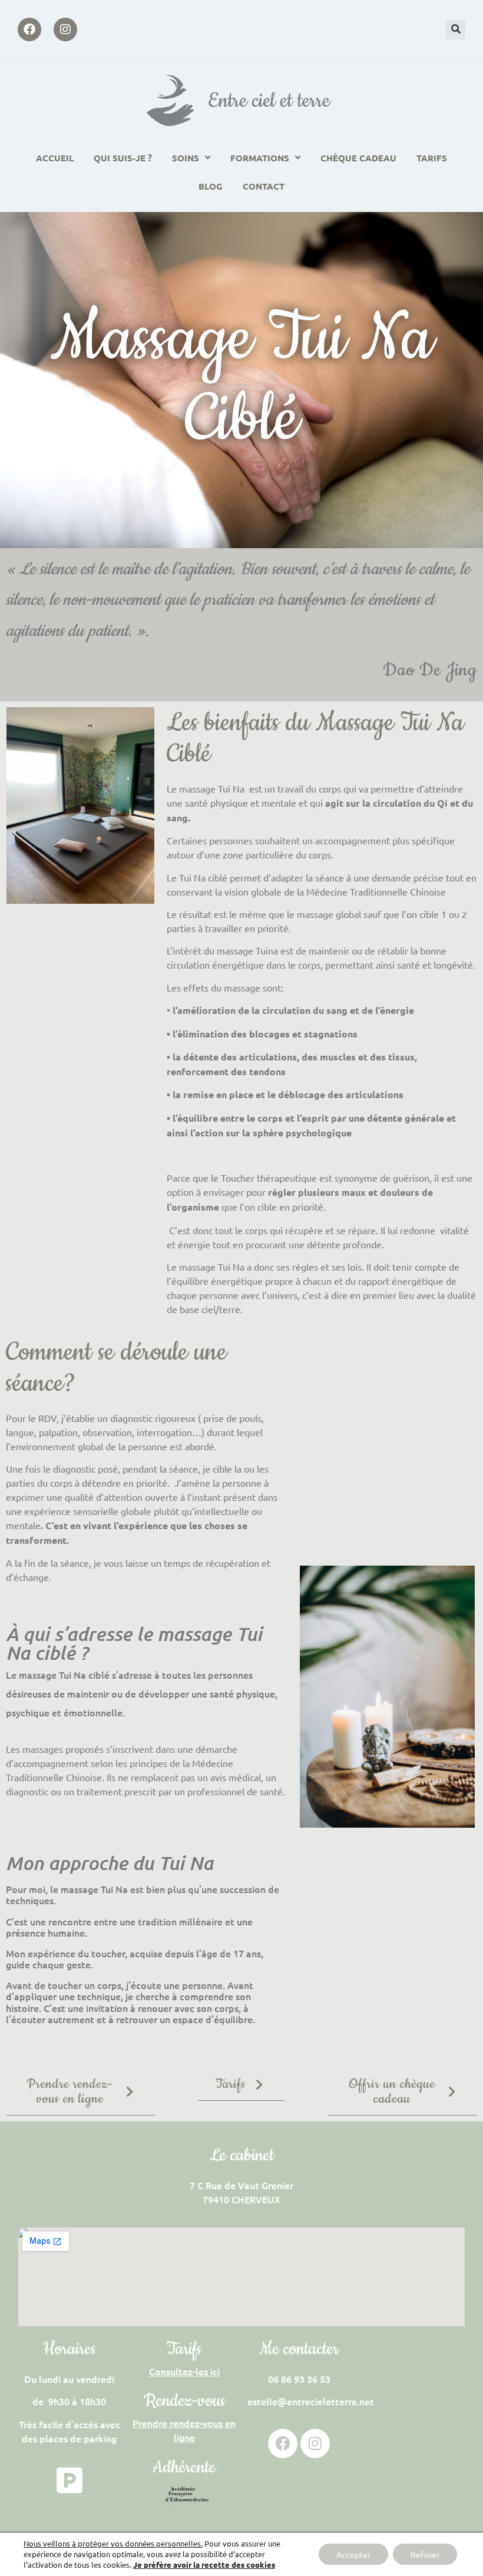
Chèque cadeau (358, 158)
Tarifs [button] (231, 2084)
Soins (186, 158)
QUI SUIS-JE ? (123, 158)
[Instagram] (65, 29)
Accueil (55, 158)
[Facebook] (29, 29)
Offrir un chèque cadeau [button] (392, 2092)
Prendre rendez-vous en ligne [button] (70, 2092)
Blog (211, 186)
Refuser (425, 2554)
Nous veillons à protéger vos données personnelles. (113, 2543)
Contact (264, 186)
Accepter (353, 2554)
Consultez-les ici (184, 2371)
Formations (260, 158)
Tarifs (432, 158)
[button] (456, 30)
